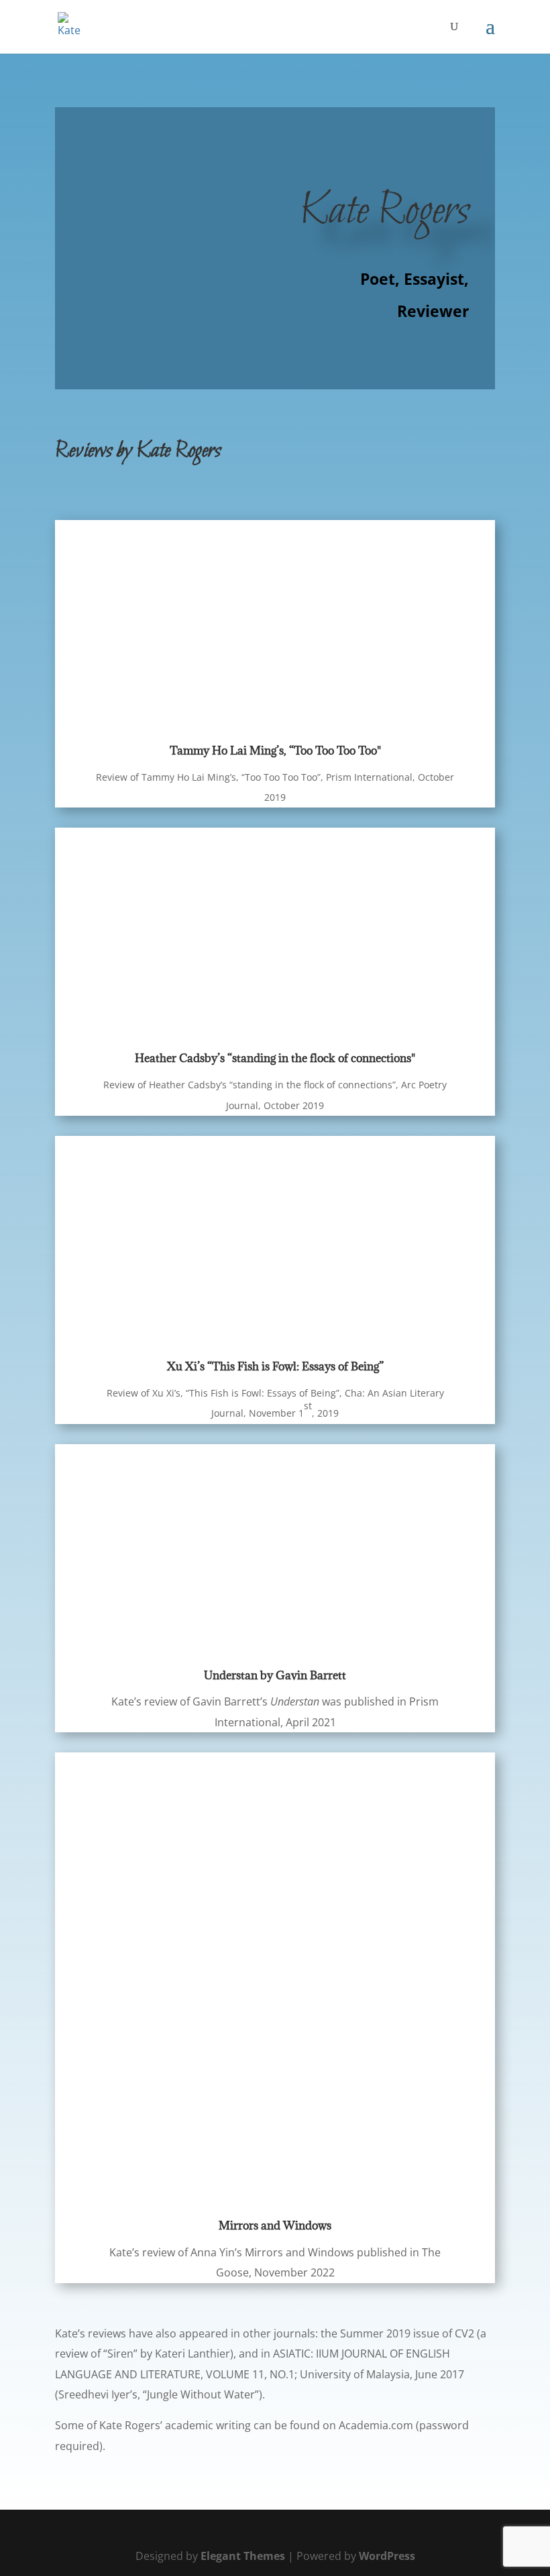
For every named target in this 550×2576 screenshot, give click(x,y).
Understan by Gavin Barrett (275, 1675)
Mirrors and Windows (275, 2226)
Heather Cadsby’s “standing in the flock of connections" (275, 1058)
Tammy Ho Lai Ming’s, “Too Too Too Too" (275, 751)
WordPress (387, 2556)
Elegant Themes (243, 2556)
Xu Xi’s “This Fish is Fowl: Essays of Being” (275, 1366)
